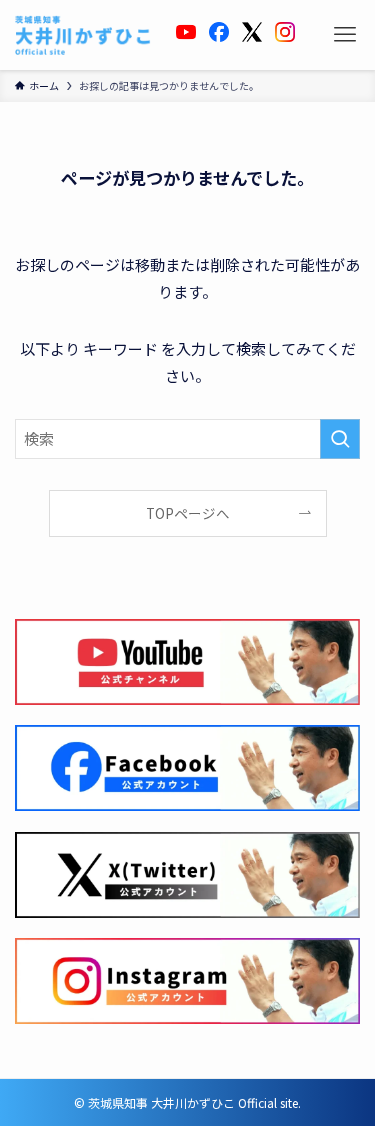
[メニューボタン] (345, 35)
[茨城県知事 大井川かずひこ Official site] (83, 35)
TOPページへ (188, 513)
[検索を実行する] (340, 439)
